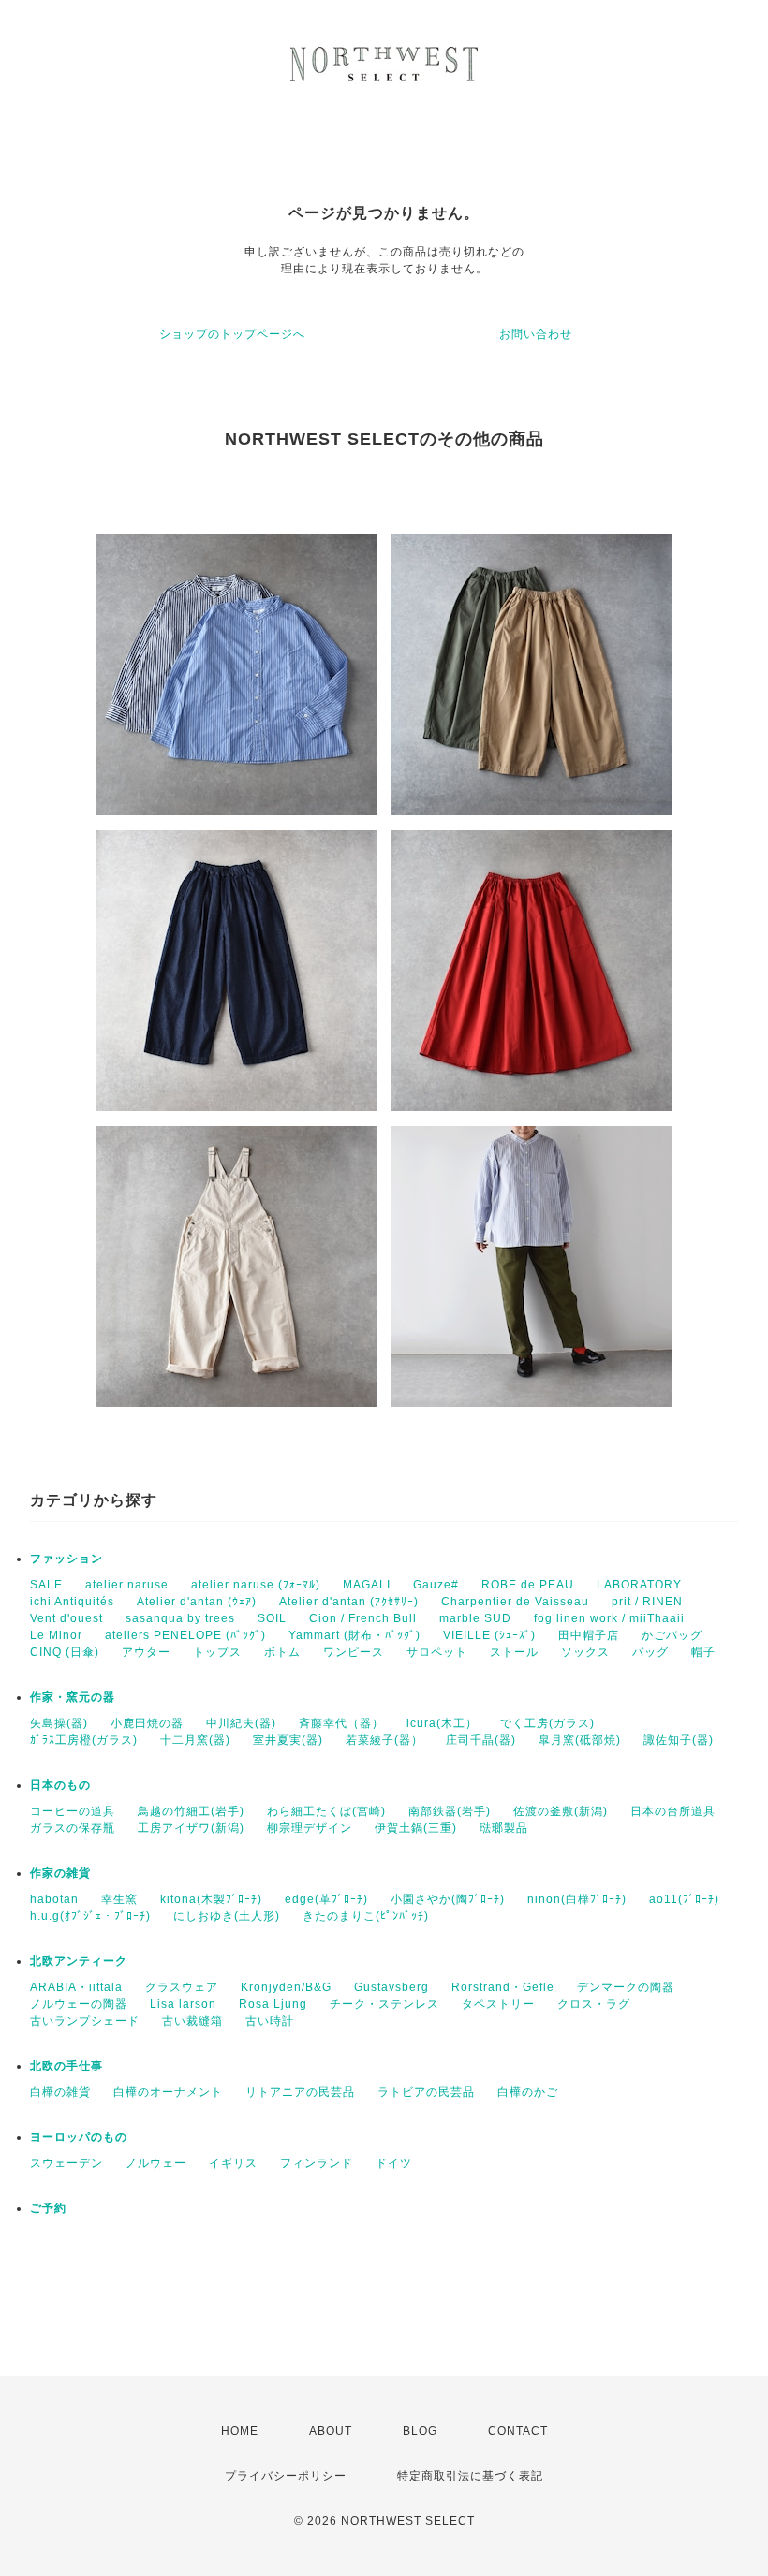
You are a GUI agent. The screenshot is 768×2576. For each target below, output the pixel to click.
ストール (514, 1652)
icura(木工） (442, 1723)
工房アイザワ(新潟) (191, 1828)
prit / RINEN (647, 1602)
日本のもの (60, 1785)
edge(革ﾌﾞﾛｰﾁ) (326, 1899)
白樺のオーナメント (168, 2092)
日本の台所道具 (673, 1811)
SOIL (272, 1618)
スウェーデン (66, 2163)
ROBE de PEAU (528, 1585)
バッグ (650, 1652)
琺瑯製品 (504, 1828)
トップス (217, 1652)
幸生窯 (119, 1899)
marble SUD (475, 1618)
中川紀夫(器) (241, 1723)
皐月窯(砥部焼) (580, 1740)
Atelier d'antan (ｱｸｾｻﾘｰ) (349, 1602)
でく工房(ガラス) (547, 1723)
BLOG (420, 2431)
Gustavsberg (391, 1987)
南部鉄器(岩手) (450, 1811)
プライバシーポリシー (286, 2476)
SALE (46, 1585)
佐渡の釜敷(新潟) (561, 1811)
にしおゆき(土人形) (227, 1916)
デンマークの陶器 (626, 1987)
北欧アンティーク (79, 1961)
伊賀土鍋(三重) (416, 1828)
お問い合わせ (536, 334)
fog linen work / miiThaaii (609, 1618)
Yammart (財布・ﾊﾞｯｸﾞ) (354, 1635)
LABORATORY (639, 1585)
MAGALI (367, 1585)
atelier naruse (127, 1585)
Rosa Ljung (273, 2004)
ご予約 (48, 2208)
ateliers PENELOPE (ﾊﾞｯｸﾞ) (185, 1635)
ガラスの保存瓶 (73, 1828)
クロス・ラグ (594, 2004)
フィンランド (317, 2163)
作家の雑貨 (60, 1873)
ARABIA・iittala (76, 1987)
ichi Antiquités (72, 1602)
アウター (146, 1652)
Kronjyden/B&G (286, 1987)
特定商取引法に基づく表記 (470, 2476)
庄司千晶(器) (481, 1740)
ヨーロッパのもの (79, 2137)
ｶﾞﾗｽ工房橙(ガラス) (84, 1740)
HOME (240, 2431)
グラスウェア (182, 1987)
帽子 (703, 1652)
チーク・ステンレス (384, 2004)
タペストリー (498, 2004)
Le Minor (56, 1635)
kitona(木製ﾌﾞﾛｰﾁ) (211, 1899)
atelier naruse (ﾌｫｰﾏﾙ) (256, 1585)
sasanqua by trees (180, 1618)
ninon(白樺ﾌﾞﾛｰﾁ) (577, 1899)
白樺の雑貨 (60, 2092)
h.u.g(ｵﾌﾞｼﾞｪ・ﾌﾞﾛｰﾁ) (90, 1916)
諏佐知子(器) (679, 1740)
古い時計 (270, 2021)
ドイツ (394, 2163)
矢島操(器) (59, 1723)
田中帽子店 (589, 1635)
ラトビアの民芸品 (426, 2092)
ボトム (282, 1652)
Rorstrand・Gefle (503, 1987)
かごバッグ (672, 1635)
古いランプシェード (85, 2021)
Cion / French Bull (363, 1618)
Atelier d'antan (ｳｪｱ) (197, 1602)
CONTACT (518, 2431)
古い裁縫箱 (192, 2021)
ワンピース (354, 1652)
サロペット (437, 1652)
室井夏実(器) (288, 1740)
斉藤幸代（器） (341, 1723)
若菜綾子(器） (384, 1740)
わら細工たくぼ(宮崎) (326, 1811)
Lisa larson (183, 2004)
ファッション (66, 1559)
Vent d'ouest (66, 1618)
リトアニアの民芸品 (300, 2092)
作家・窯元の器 (73, 1697)
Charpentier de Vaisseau (515, 1602)
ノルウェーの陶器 (79, 2004)
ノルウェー (156, 2163)
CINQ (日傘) (65, 1652)
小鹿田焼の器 (147, 1723)
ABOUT (331, 2431)
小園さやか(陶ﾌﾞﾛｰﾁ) (448, 1899)
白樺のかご (528, 2092)
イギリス (233, 2163)
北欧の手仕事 (66, 2066)
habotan (54, 1899)
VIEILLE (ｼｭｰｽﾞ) (489, 1635)
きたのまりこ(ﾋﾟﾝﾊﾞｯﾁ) (366, 1916)
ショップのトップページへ (232, 334)
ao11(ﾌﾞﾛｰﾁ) (684, 1899)
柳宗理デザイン (310, 1828)
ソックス (585, 1652)
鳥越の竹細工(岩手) (191, 1811)
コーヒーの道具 (73, 1811)
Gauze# (436, 1585)
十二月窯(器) (195, 1740)
